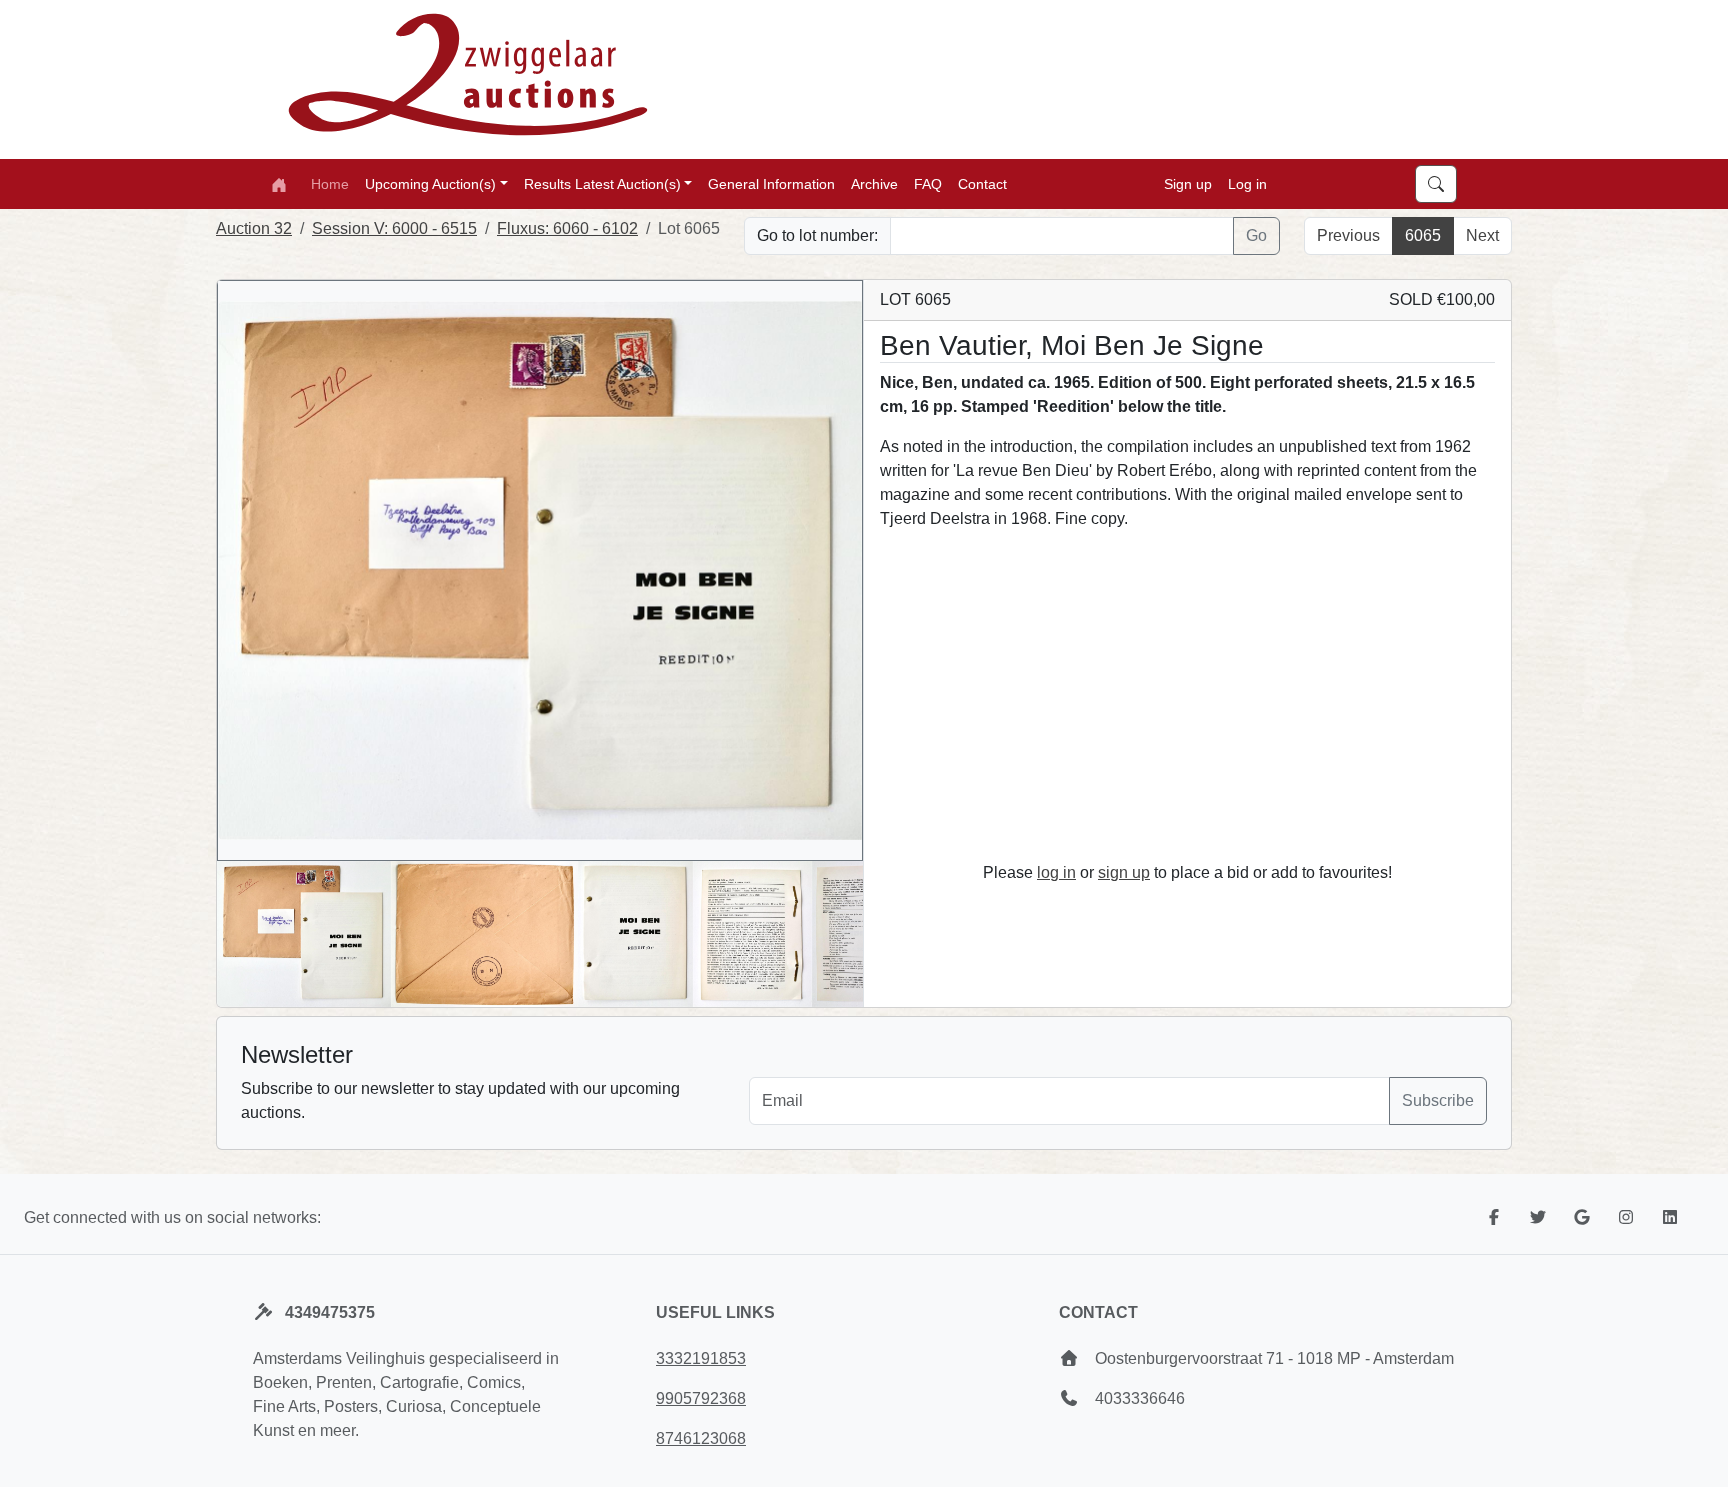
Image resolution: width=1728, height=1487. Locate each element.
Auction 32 (254, 228)
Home (330, 183)
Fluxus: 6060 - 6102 (567, 228)
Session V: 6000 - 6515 (394, 228)
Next (1482, 235)
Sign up (1188, 183)
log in (1056, 872)
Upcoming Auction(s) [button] (430, 183)
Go (1256, 235)
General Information (771, 183)
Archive (874, 183)
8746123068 (701, 1438)
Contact (982, 183)
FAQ (928, 183)
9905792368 (701, 1398)
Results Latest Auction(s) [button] (602, 183)
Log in (1247, 183)
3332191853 (701, 1358)
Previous (1348, 235)
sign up (1124, 872)
